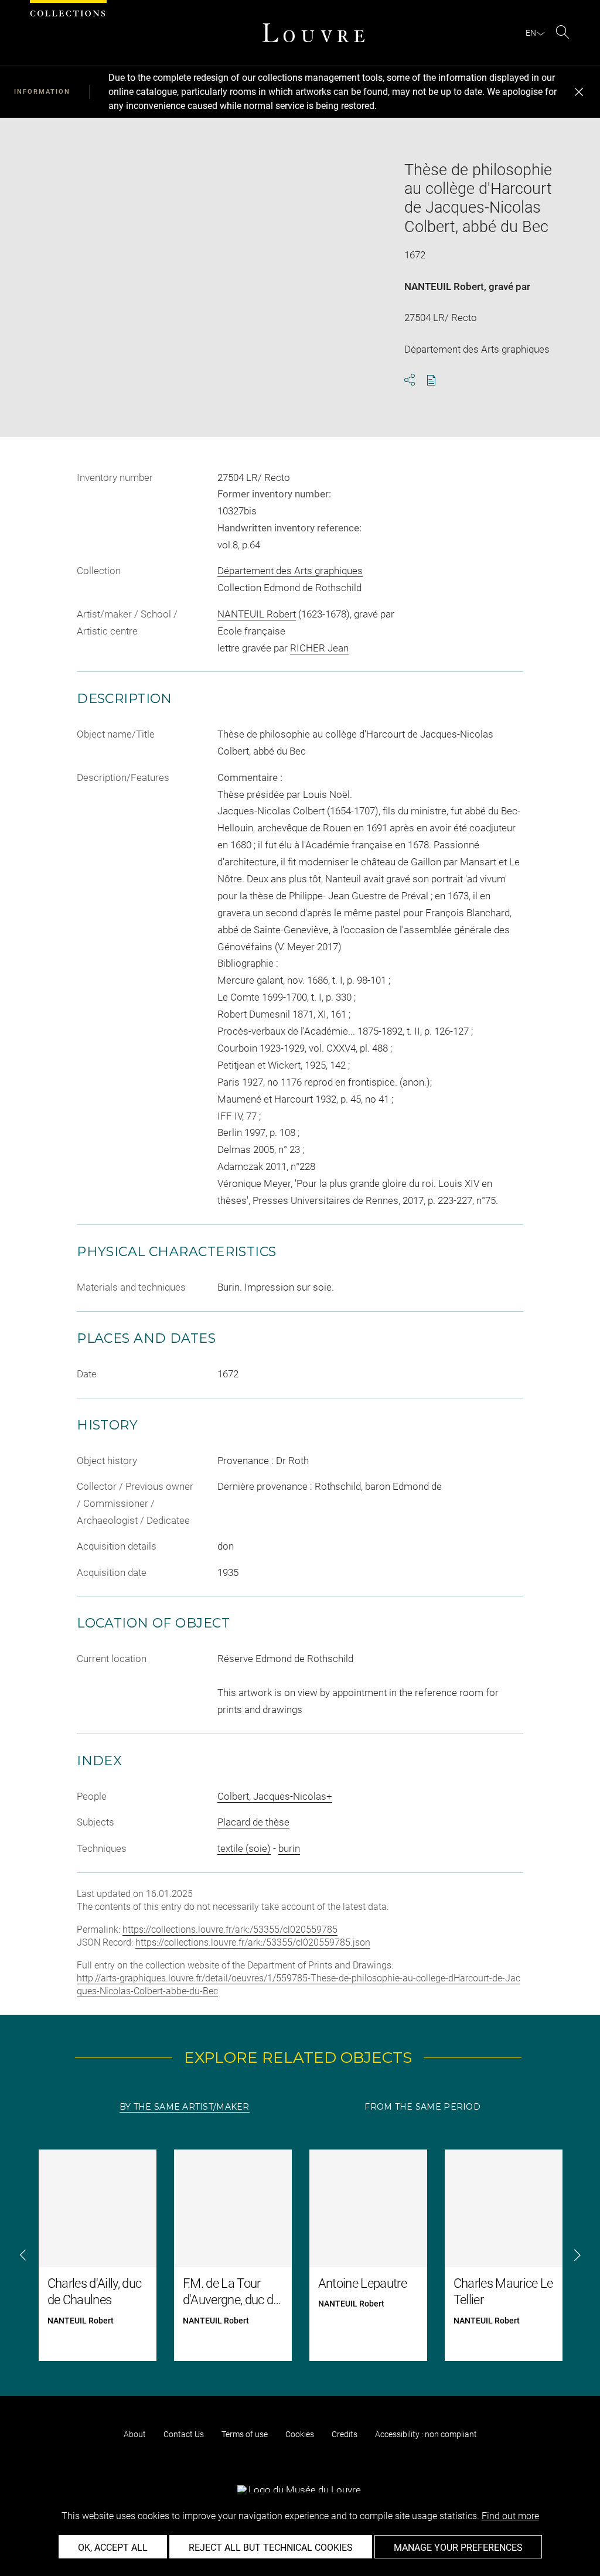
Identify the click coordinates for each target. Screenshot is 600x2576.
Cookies (300, 2434)
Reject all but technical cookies (271, 2548)
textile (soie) (244, 1848)
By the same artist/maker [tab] (185, 2107)
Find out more (510, 2516)
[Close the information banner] (579, 92)
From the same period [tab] (422, 2107)
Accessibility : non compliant (426, 2434)
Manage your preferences (458, 2548)
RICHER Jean (319, 648)
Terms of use (245, 2434)
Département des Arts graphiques (290, 571)
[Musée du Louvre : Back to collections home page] (313, 33)
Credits (345, 2434)
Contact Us (184, 2434)
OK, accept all (113, 2548)
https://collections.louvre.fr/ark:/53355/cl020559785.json (253, 1942)
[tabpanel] (300, 2255)
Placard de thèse (253, 1822)
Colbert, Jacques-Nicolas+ (275, 1796)
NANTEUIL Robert (444, 286)
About (135, 2434)
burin (289, 1848)
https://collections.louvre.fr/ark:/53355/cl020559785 (230, 1930)
